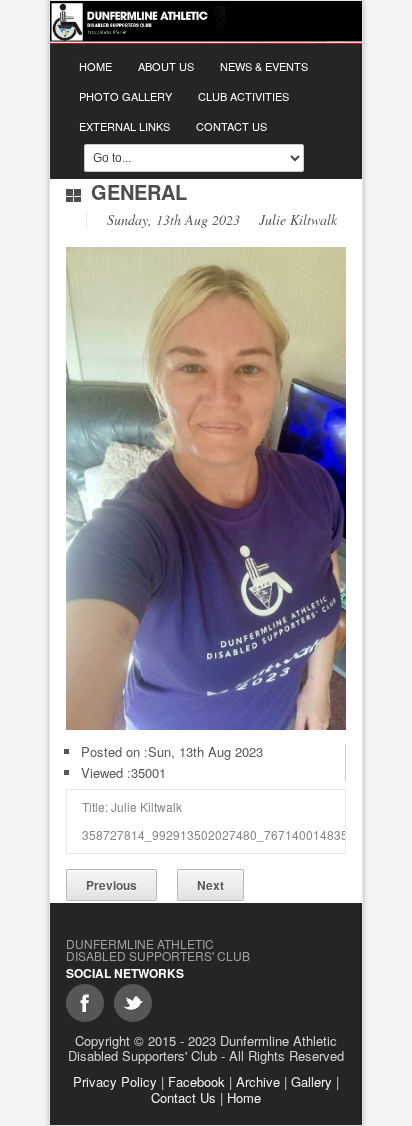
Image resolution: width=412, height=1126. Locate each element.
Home (95, 66)
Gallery (311, 1081)
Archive (258, 1081)
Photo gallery (125, 96)
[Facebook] (85, 1003)
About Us (166, 66)
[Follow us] (133, 1003)
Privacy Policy (115, 1081)
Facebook (196, 1081)
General (139, 191)
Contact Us (231, 126)
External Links (124, 126)
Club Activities (243, 96)
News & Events (264, 66)
